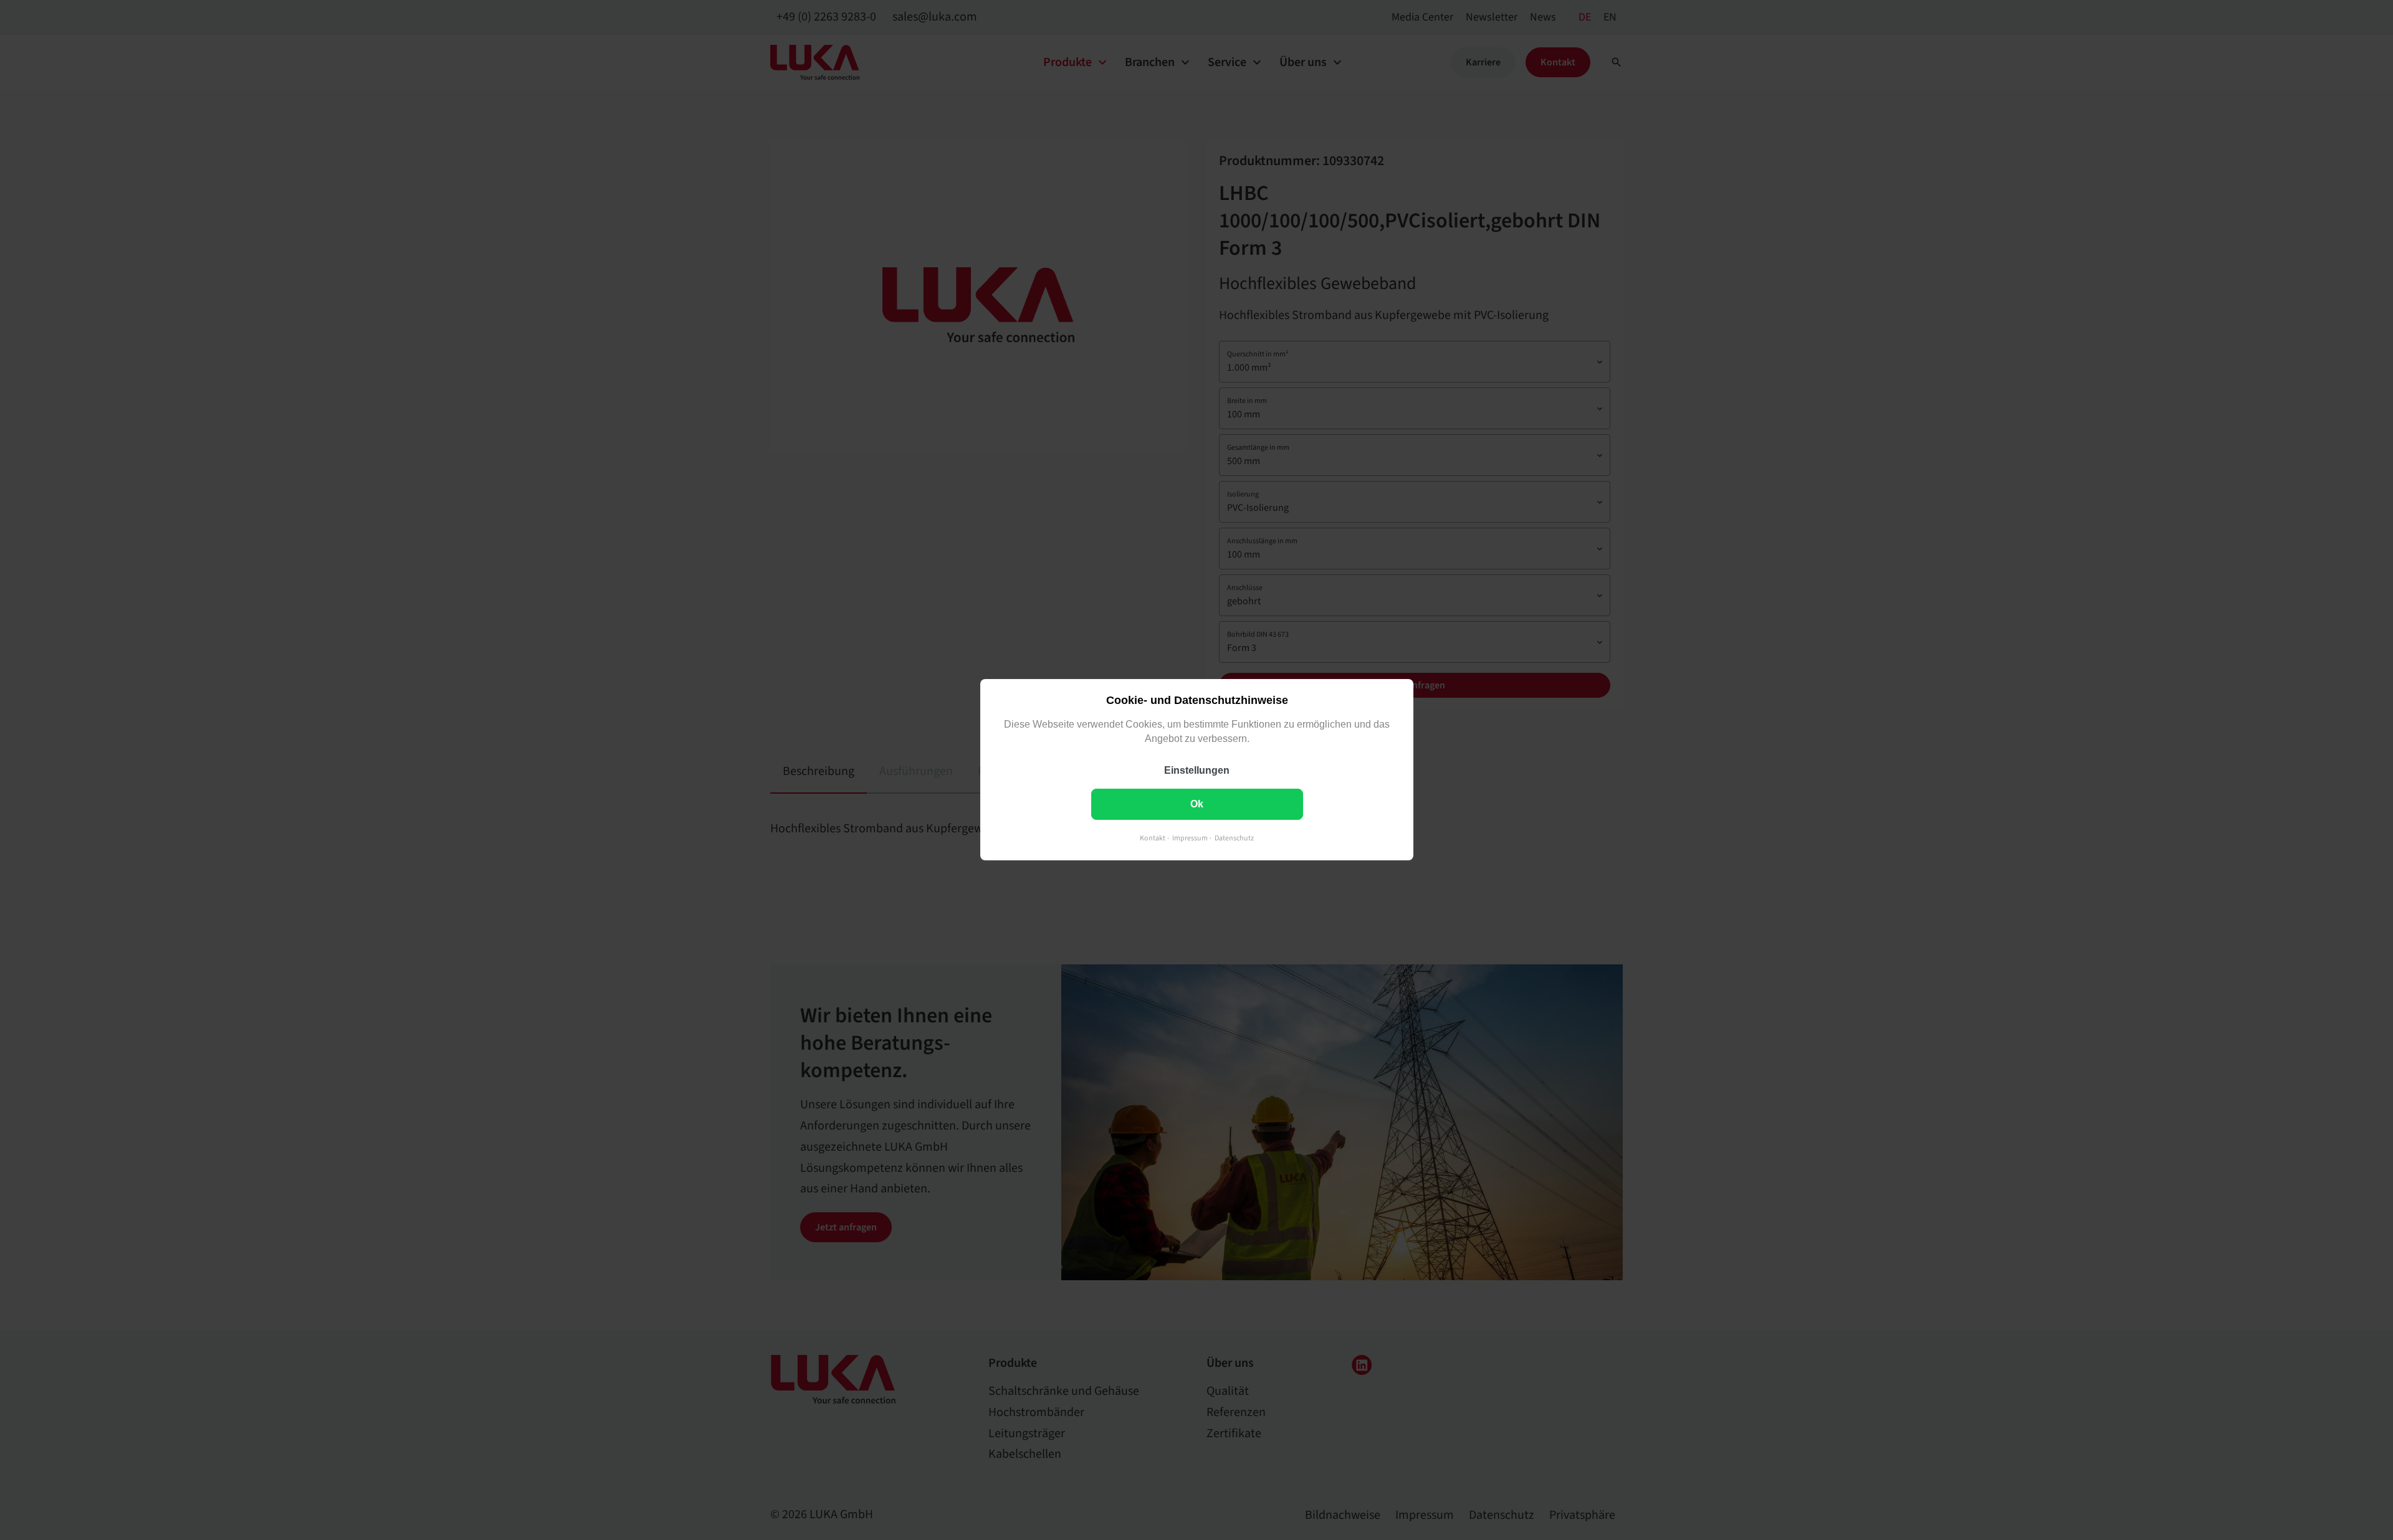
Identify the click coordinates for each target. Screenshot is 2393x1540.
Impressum (1190, 839)
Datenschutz (1234, 839)
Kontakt (1153, 839)
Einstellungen (1197, 771)
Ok (1197, 805)
